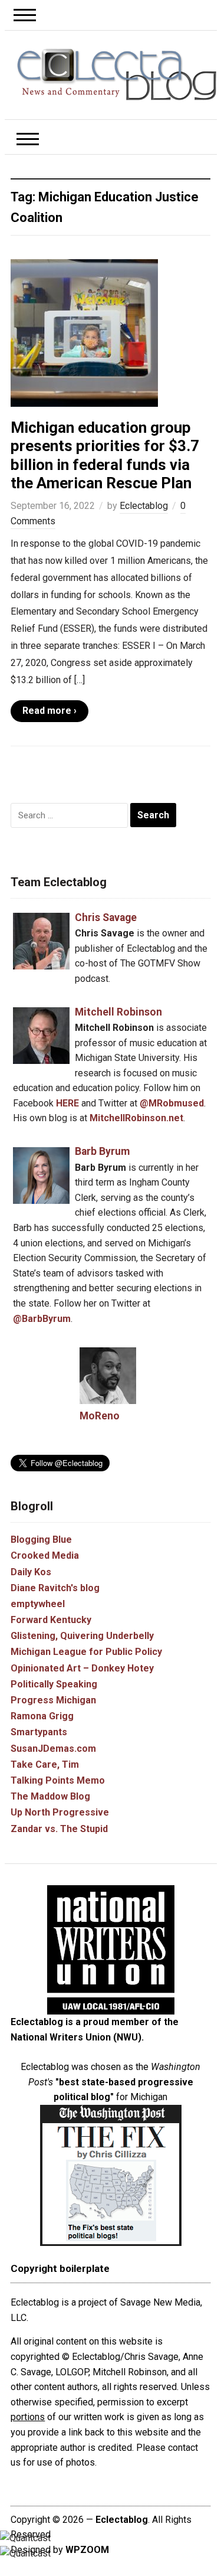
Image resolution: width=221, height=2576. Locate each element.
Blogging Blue (41, 1540)
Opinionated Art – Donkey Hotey (82, 1668)
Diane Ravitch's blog (55, 1588)
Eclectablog (144, 506)
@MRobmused (172, 1103)
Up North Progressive (60, 1812)
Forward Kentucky (51, 1620)
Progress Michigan (53, 1700)
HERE (67, 1103)
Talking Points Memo (58, 1780)
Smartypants (39, 1732)
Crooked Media (45, 1555)
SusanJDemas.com (53, 1749)
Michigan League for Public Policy (86, 1652)
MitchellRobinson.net (136, 1118)
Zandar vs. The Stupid (59, 1829)
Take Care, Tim (45, 1764)
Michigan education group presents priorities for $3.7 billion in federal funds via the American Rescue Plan (105, 455)
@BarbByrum (42, 1319)
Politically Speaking (54, 1684)
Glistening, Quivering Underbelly (82, 1636)
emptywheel (38, 1604)
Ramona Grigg (42, 1716)
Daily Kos (31, 1572)
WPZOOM (87, 2550)
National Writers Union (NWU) (76, 2037)
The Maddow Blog (50, 1796)
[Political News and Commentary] (117, 74)
